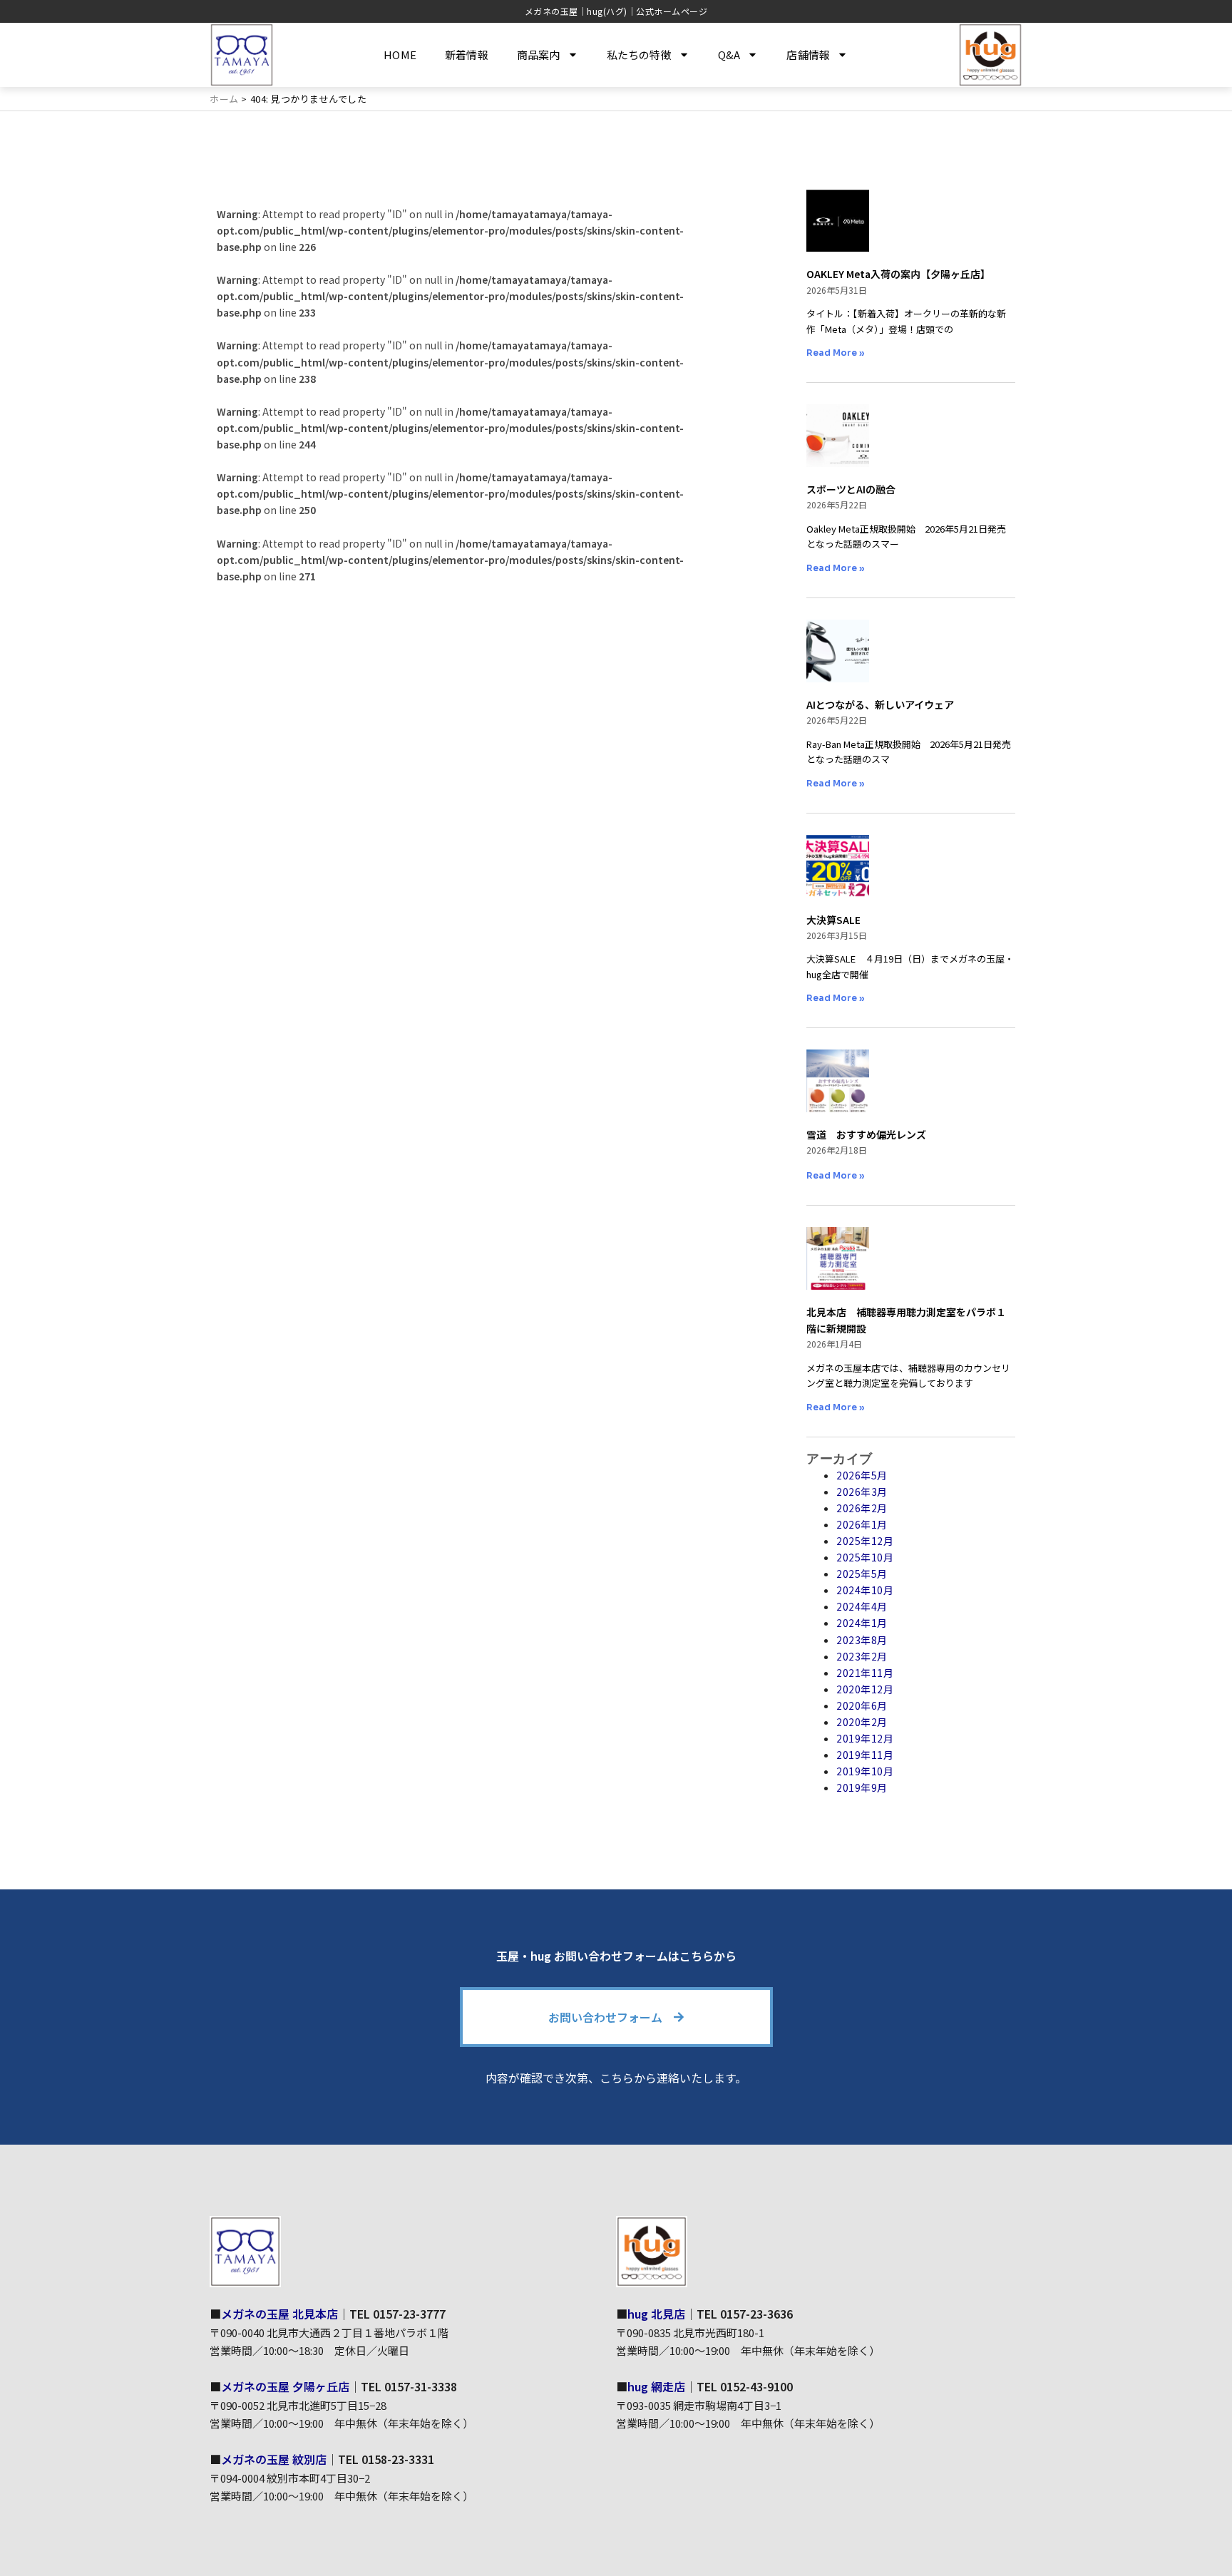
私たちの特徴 (639, 55)
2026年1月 (862, 1524)
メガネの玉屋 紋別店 (274, 2459)
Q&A (729, 55)
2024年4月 (862, 1606)
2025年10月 (865, 1557)
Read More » (836, 353)
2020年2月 (862, 1722)
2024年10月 (865, 1590)
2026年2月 (862, 1508)
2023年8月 (862, 1640)
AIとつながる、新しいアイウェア (880, 704)
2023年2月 (862, 1656)
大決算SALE (833, 920)
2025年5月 (862, 1574)
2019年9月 (862, 1787)
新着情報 (467, 55)
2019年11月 (865, 1755)
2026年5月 (862, 1475)
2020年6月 (862, 1705)
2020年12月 (865, 1689)
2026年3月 (862, 1492)
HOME (400, 55)
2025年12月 (865, 1541)
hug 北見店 (656, 2314)
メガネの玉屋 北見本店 (279, 2314)
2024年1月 (862, 1623)
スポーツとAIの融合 (851, 489)
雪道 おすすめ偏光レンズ (866, 1134)
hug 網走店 (656, 2386)
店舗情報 (808, 55)
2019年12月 (865, 1738)
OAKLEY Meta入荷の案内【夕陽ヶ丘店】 (898, 274)
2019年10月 (865, 1771)
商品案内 (539, 55)
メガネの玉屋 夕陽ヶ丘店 (285, 2386)
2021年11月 (865, 1673)
